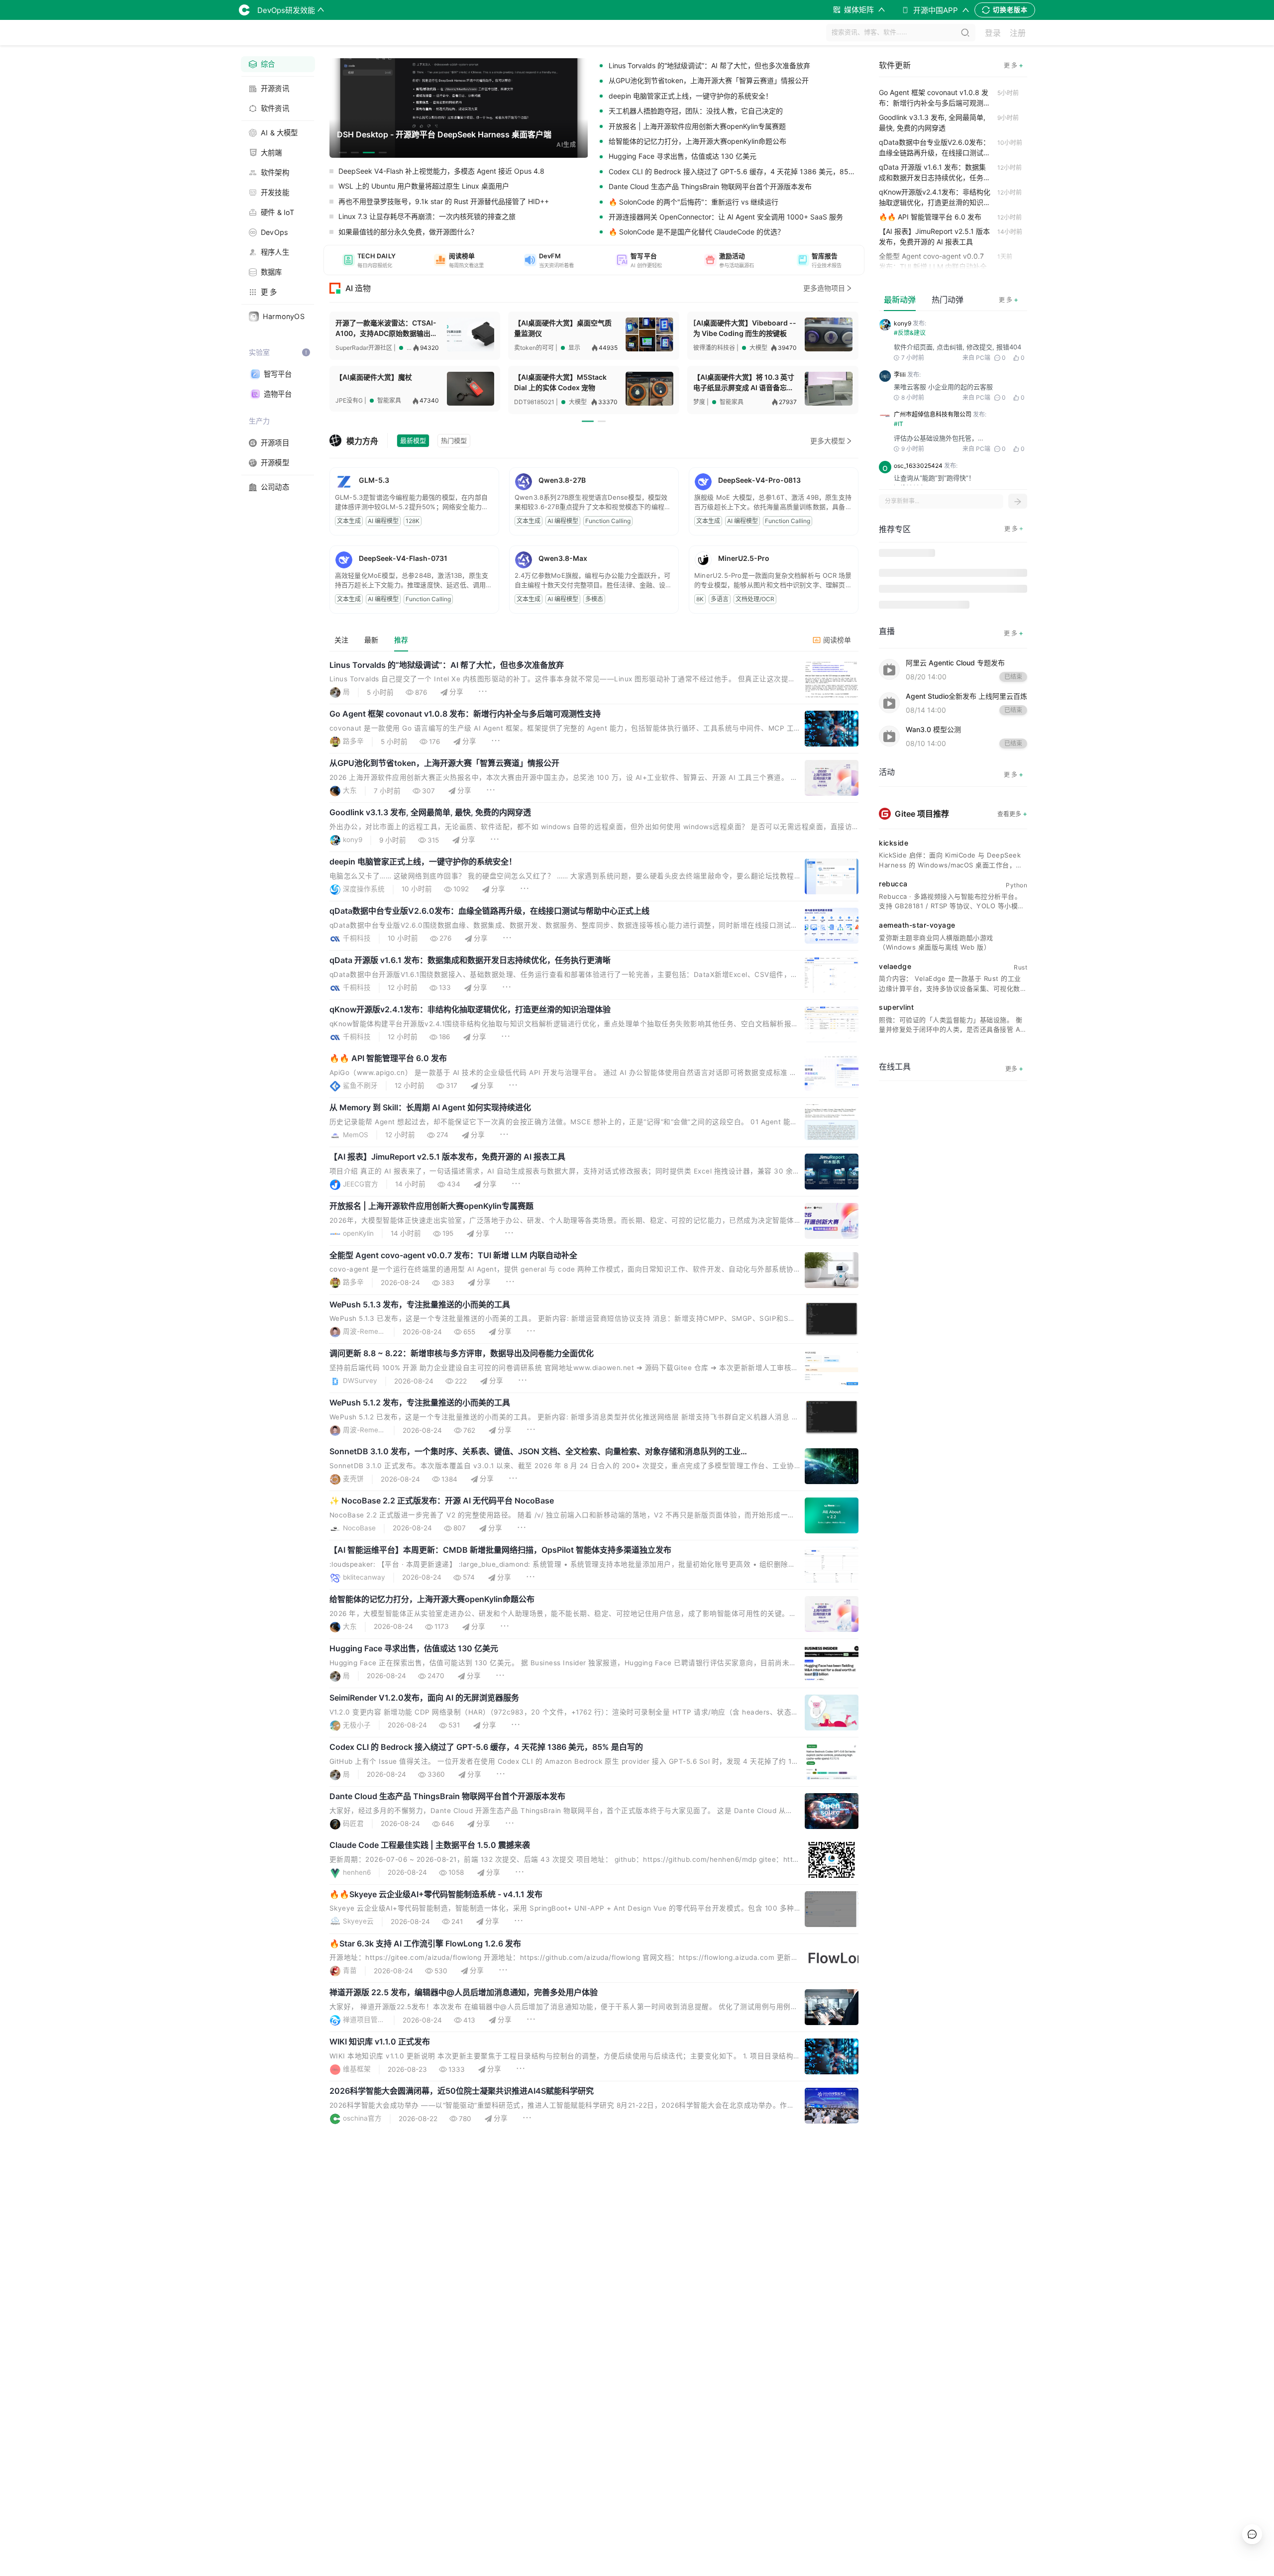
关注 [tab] (341, 640)
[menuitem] (278, 64)
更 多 (1009, 299)
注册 (1018, 33)
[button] (369, 260)
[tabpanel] (594, 1419)
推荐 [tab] (401, 640)
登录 (993, 33)
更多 (1014, 1068)
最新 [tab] (371, 640)
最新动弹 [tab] (900, 300)
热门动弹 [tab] (948, 300)
